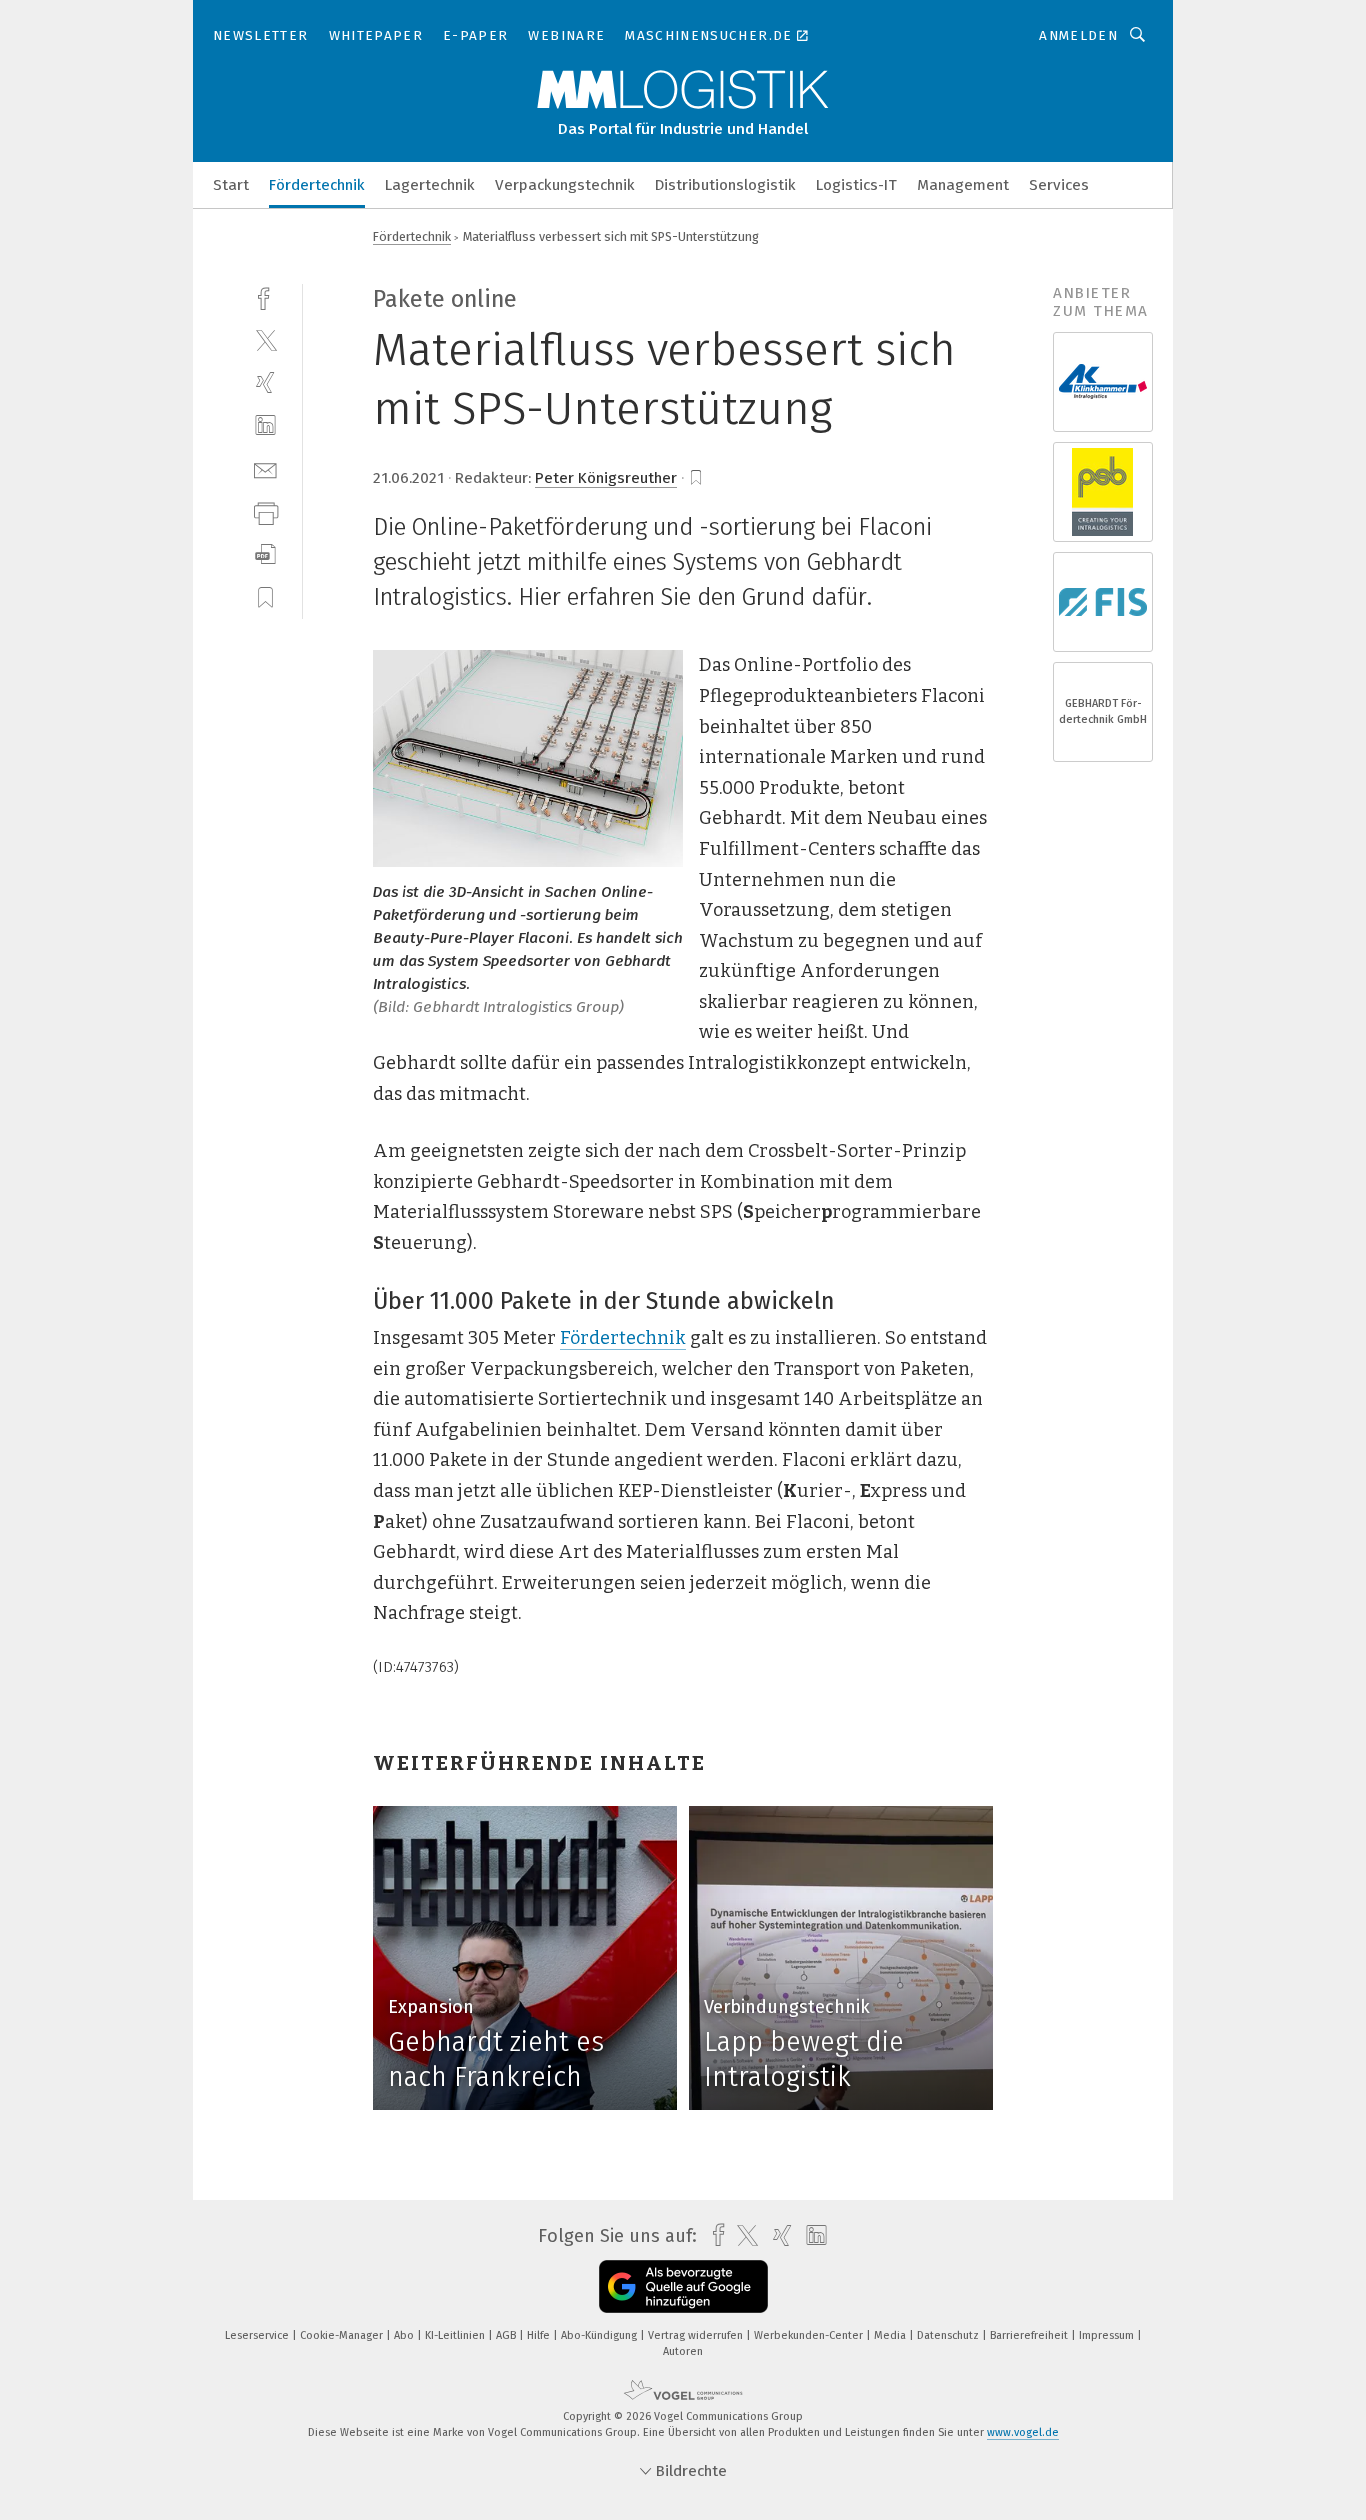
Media (891, 2335)
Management (963, 185)
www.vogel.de (1023, 2432)
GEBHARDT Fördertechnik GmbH (1103, 711)
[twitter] (265, 339)
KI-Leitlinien (456, 2335)
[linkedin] (265, 425)
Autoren (683, 2351)
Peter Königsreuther (606, 478)
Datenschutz (949, 2335)
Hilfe (540, 2335)
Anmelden (1078, 35)
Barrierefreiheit (1030, 2335)
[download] (265, 554)
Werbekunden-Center (810, 2335)
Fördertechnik (317, 185)
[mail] (265, 468)
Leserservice (258, 2335)
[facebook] (265, 296)
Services (1059, 185)
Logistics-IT (856, 185)
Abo (405, 2335)
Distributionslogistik (725, 185)
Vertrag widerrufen (697, 2335)
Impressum (1108, 2335)
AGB (507, 2335)
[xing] (265, 382)
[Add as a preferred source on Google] (683, 2286)
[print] (265, 511)
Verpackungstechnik (565, 185)
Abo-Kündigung (600, 2335)
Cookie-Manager (343, 2335)
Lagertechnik (430, 185)
